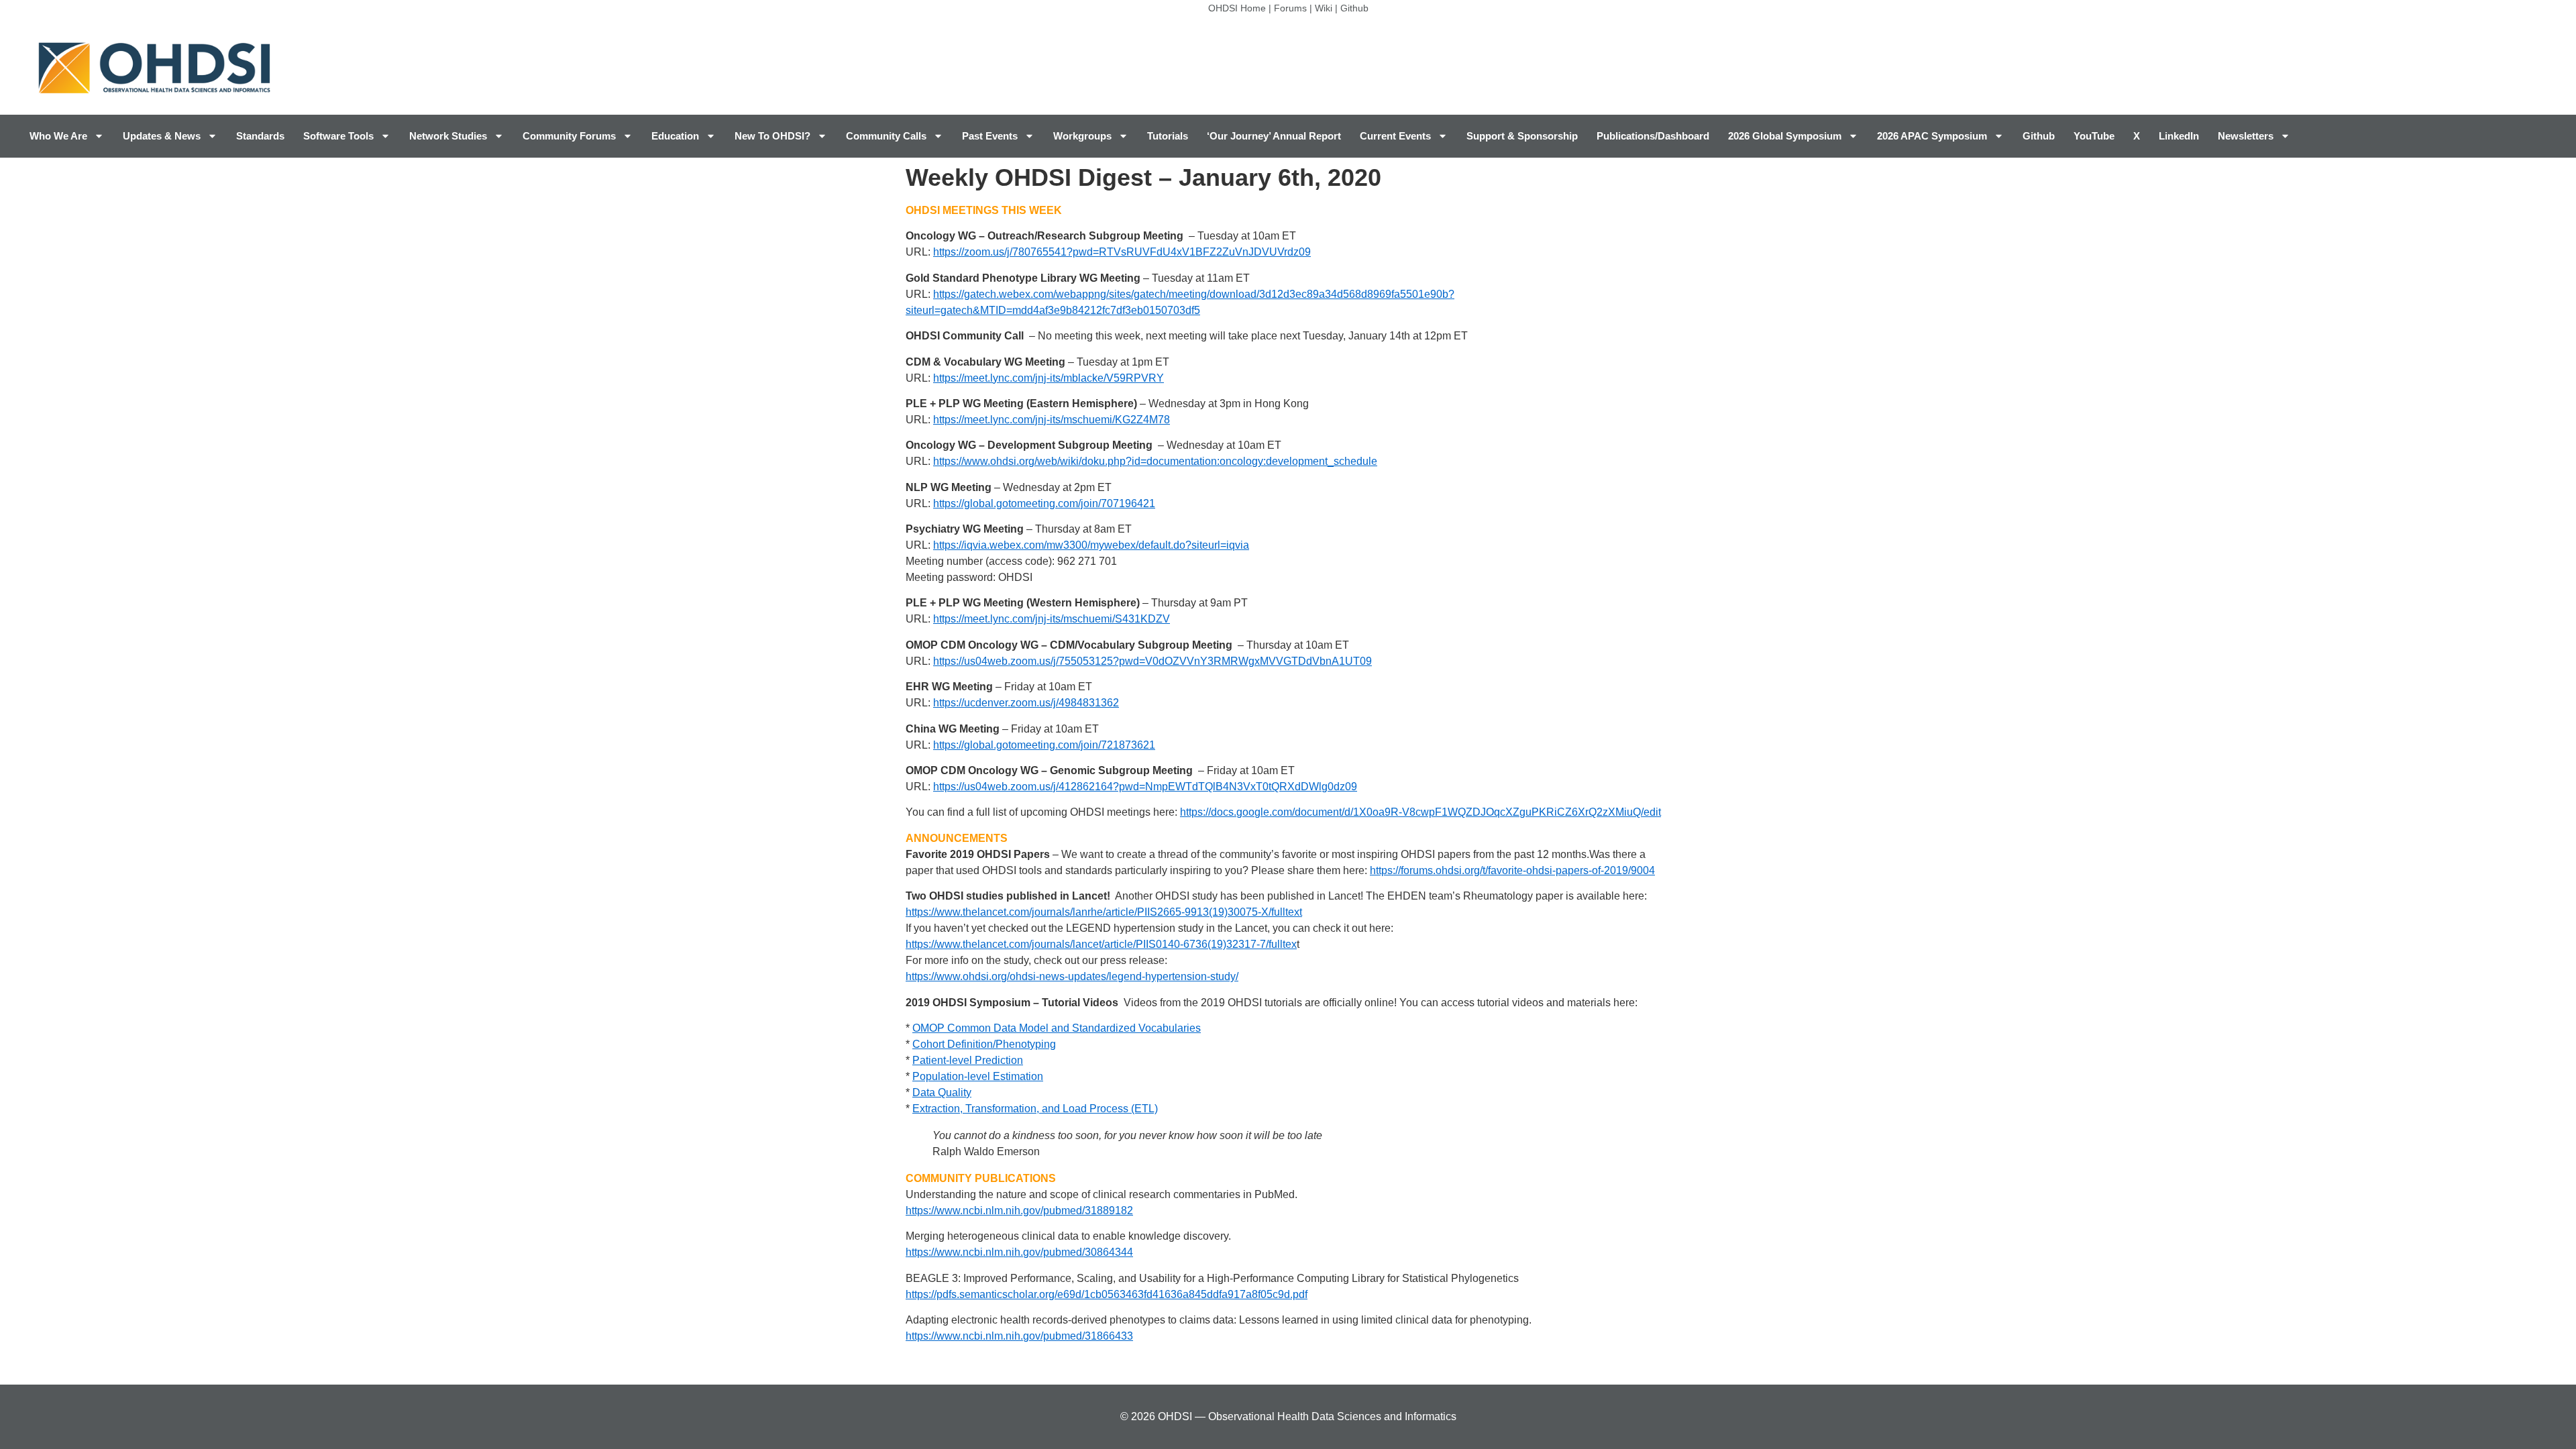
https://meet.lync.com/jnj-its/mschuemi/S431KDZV (1052, 619)
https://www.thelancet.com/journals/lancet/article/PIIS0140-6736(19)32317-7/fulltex (1101, 944)
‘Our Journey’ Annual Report (1274, 136)
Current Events (1395, 136)
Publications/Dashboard (1653, 136)
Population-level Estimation (978, 1076)
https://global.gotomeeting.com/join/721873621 (1044, 745)
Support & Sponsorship (1522, 136)
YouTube (2094, 136)
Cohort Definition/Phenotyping (984, 1044)
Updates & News (162, 136)
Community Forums (569, 136)
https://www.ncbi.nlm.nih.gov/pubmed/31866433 (1019, 1336)
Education (675, 136)
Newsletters (2246, 136)
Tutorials (1168, 136)
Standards (260, 136)
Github (1354, 8)
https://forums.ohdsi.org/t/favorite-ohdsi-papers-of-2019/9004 (1512, 870)
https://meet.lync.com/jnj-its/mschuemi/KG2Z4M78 (1052, 420)
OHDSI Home (1237, 8)
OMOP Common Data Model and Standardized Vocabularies (1057, 1028)
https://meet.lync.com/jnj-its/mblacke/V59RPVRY (1049, 378)
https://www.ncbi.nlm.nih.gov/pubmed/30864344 (1019, 1252)
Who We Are (58, 136)
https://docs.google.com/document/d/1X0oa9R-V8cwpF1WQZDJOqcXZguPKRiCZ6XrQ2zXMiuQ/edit (1420, 812)
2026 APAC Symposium (1932, 136)
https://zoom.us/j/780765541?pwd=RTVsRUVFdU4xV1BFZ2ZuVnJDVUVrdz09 (1122, 252)
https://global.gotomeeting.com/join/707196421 (1044, 503)
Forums (1290, 8)
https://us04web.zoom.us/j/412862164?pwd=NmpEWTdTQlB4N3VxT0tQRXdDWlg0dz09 (1145, 787)
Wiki (1324, 8)
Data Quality (942, 1092)
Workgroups (1082, 136)
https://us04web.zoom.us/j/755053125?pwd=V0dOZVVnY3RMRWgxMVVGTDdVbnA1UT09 (1152, 661)
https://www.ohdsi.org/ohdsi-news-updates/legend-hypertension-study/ (1072, 976)
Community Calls (886, 136)
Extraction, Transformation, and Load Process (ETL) (1035, 1109)
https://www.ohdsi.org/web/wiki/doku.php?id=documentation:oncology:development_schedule (1155, 461)
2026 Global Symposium (1785, 136)
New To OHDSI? (772, 136)
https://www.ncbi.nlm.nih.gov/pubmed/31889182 (1019, 1211)
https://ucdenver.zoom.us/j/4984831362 (1026, 703)
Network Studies (448, 136)
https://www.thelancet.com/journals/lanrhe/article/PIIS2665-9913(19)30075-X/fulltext (1104, 912)
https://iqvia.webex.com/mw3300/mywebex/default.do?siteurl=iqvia (1091, 545)
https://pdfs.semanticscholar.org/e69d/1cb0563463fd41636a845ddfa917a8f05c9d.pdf (1107, 1294)
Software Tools (338, 136)
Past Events (990, 136)
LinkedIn (2179, 136)
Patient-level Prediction (968, 1060)
